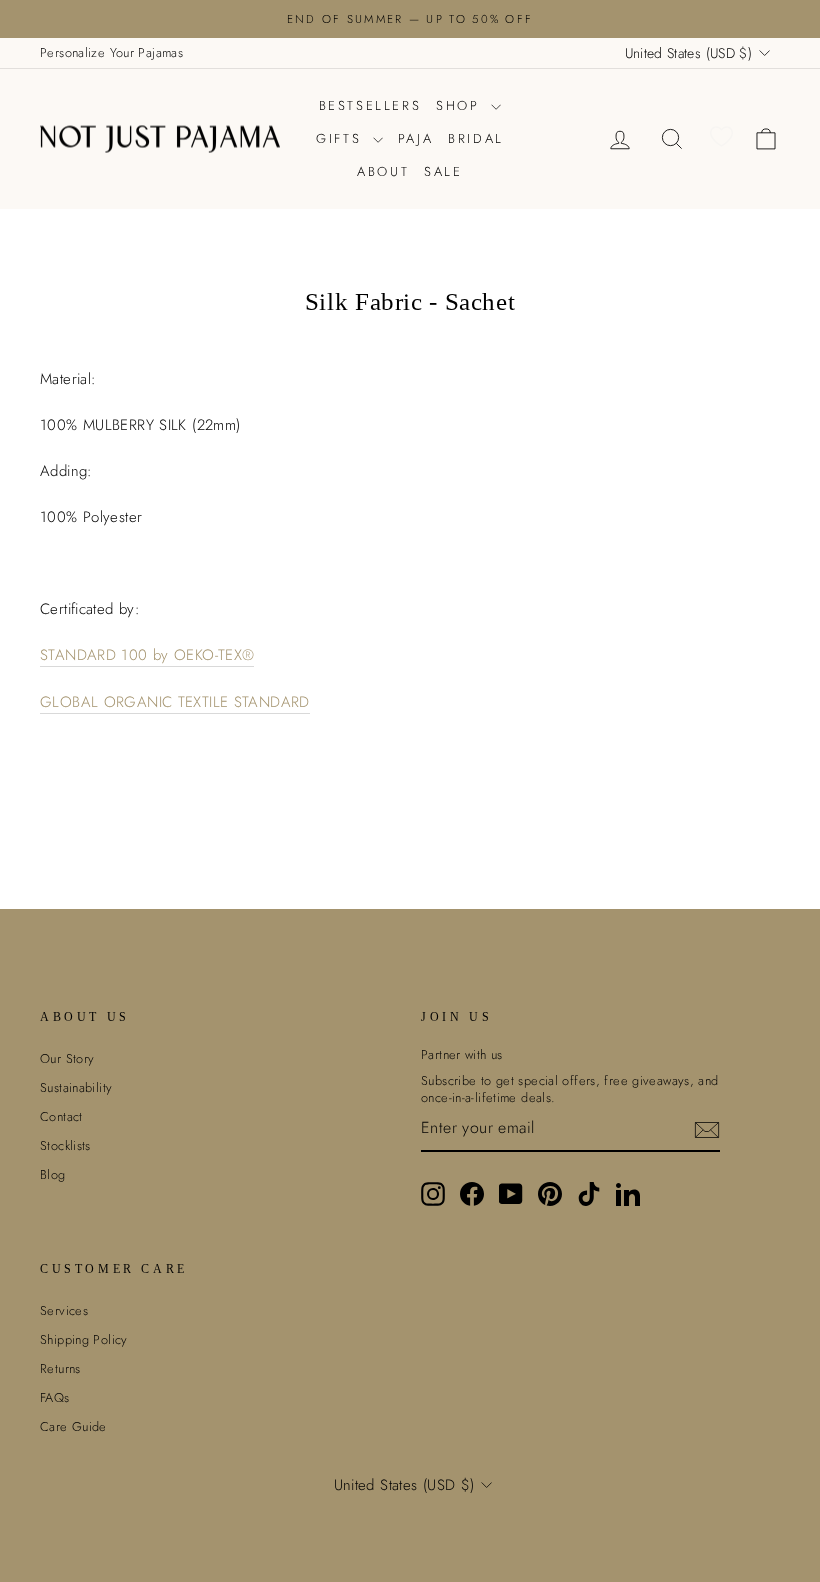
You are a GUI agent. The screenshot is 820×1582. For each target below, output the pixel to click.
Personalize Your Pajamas (111, 52)
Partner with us (462, 1055)
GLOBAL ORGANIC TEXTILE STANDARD (175, 702)
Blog (53, 1174)
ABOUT (383, 171)
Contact (61, 1116)
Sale (443, 171)
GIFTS (342, 138)
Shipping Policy (84, 1339)
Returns (60, 1368)
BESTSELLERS (370, 105)
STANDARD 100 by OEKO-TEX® (147, 655)
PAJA (415, 138)
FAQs (55, 1397)
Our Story (67, 1058)
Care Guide (73, 1426)
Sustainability (76, 1087)
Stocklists (65, 1145)
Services (64, 1310)
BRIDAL (476, 138)
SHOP (461, 105)
